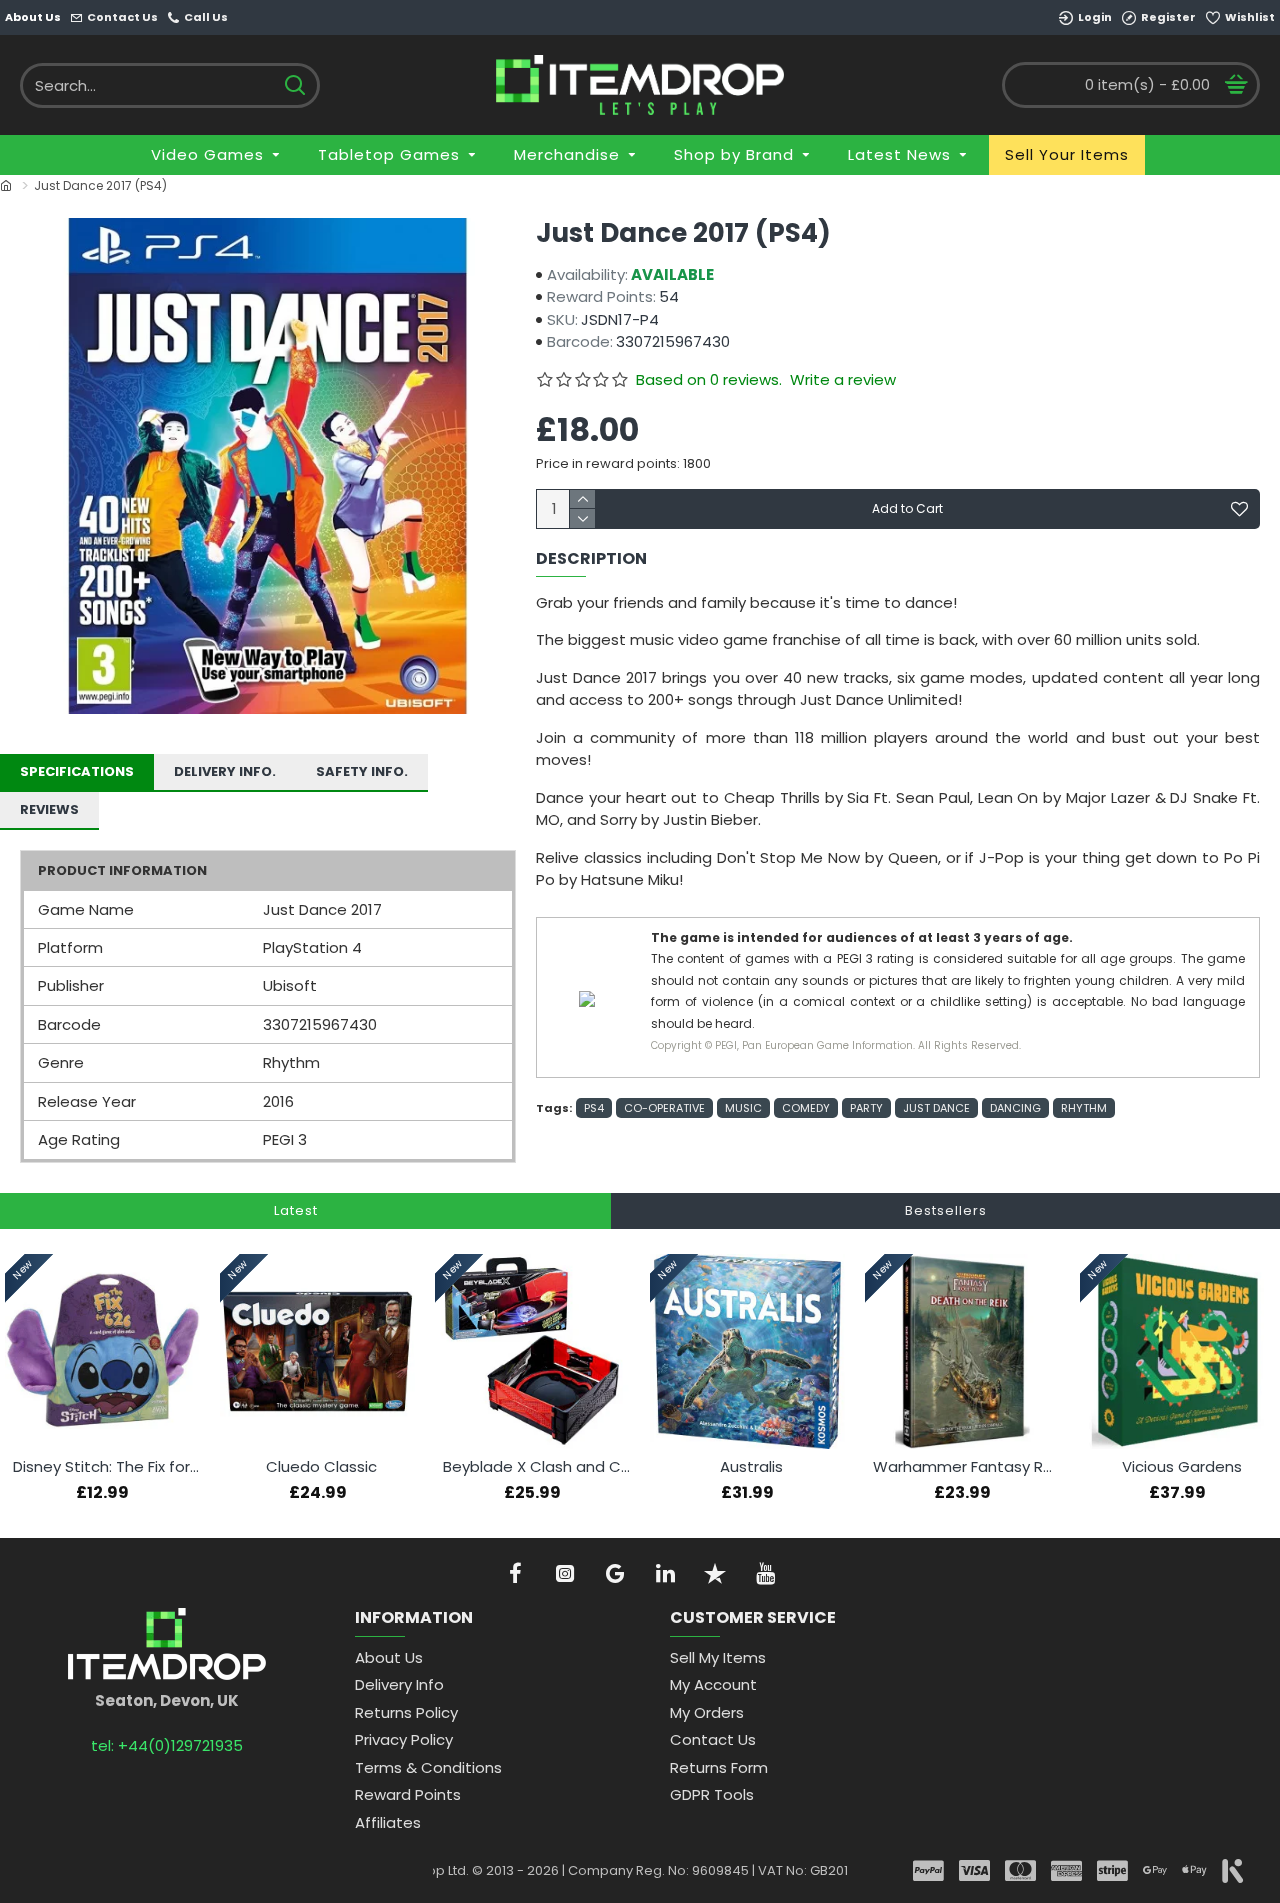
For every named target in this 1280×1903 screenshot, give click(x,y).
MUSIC (743, 1108)
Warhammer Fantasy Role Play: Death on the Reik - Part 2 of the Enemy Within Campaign (966, 1467)
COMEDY (806, 1108)
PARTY (866, 1108)
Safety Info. (362, 771)
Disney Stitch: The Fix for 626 (106, 1467)
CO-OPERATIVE (664, 1108)
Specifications (77, 771)
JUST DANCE (936, 1108)
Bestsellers (946, 1210)
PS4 (594, 1108)
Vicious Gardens (1182, 1467)
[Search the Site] (294, 85)
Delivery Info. (225, 771)
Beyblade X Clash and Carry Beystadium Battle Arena (536, 1467)
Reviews (49, 809)
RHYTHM (1084, 1108)
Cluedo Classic (321, 1467)
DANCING (1015, 1108)
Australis (751, 1467)
